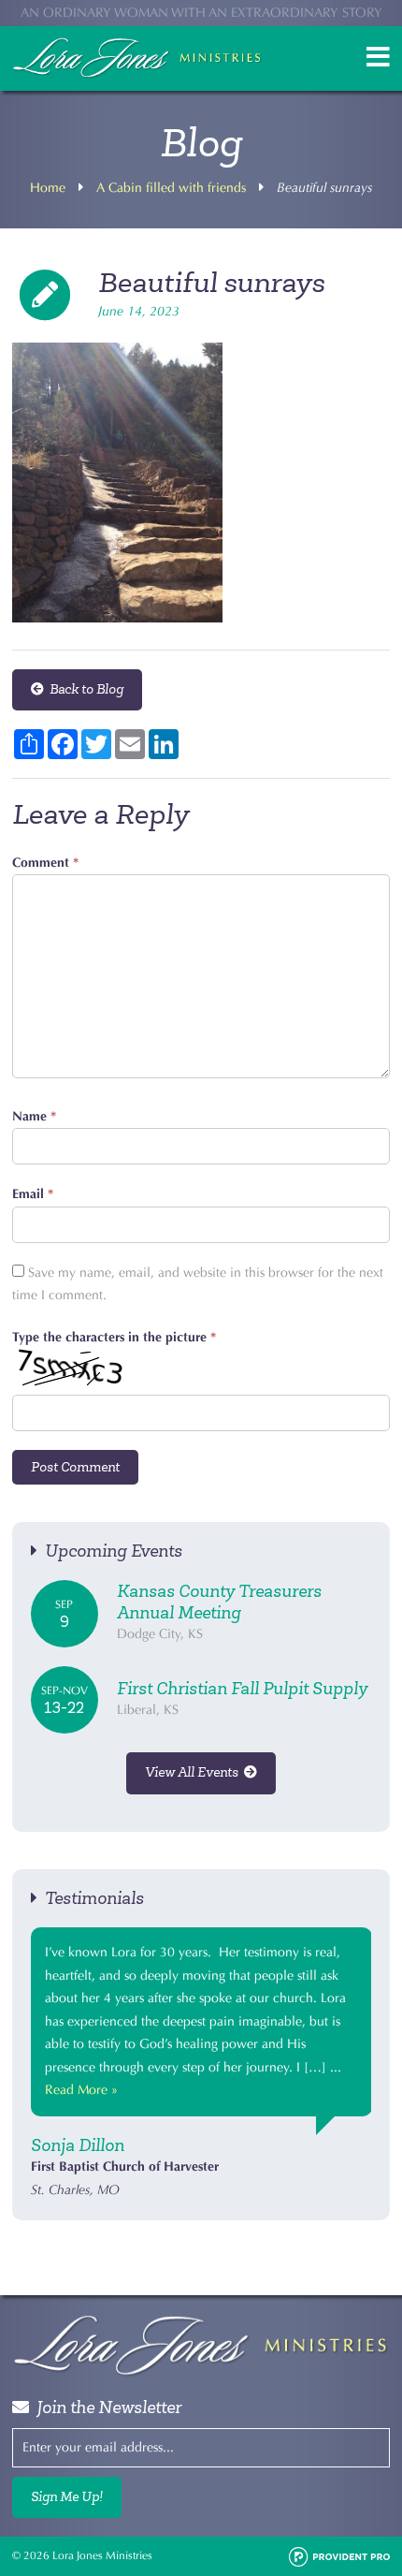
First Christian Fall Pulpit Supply (242, 1689)
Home (48, 188)
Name (34, 1116)
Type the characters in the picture (114, 1337)
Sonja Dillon (78, 2145)
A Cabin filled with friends (171, 188)
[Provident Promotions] (339, 2555)
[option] (201, 2064)
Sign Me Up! (67, 2497)
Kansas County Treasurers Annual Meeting (219, 1602)
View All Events (194, 1772)
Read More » (81, 2090)
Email (33, 1194)
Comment (45, 863)
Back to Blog (84, 689)
